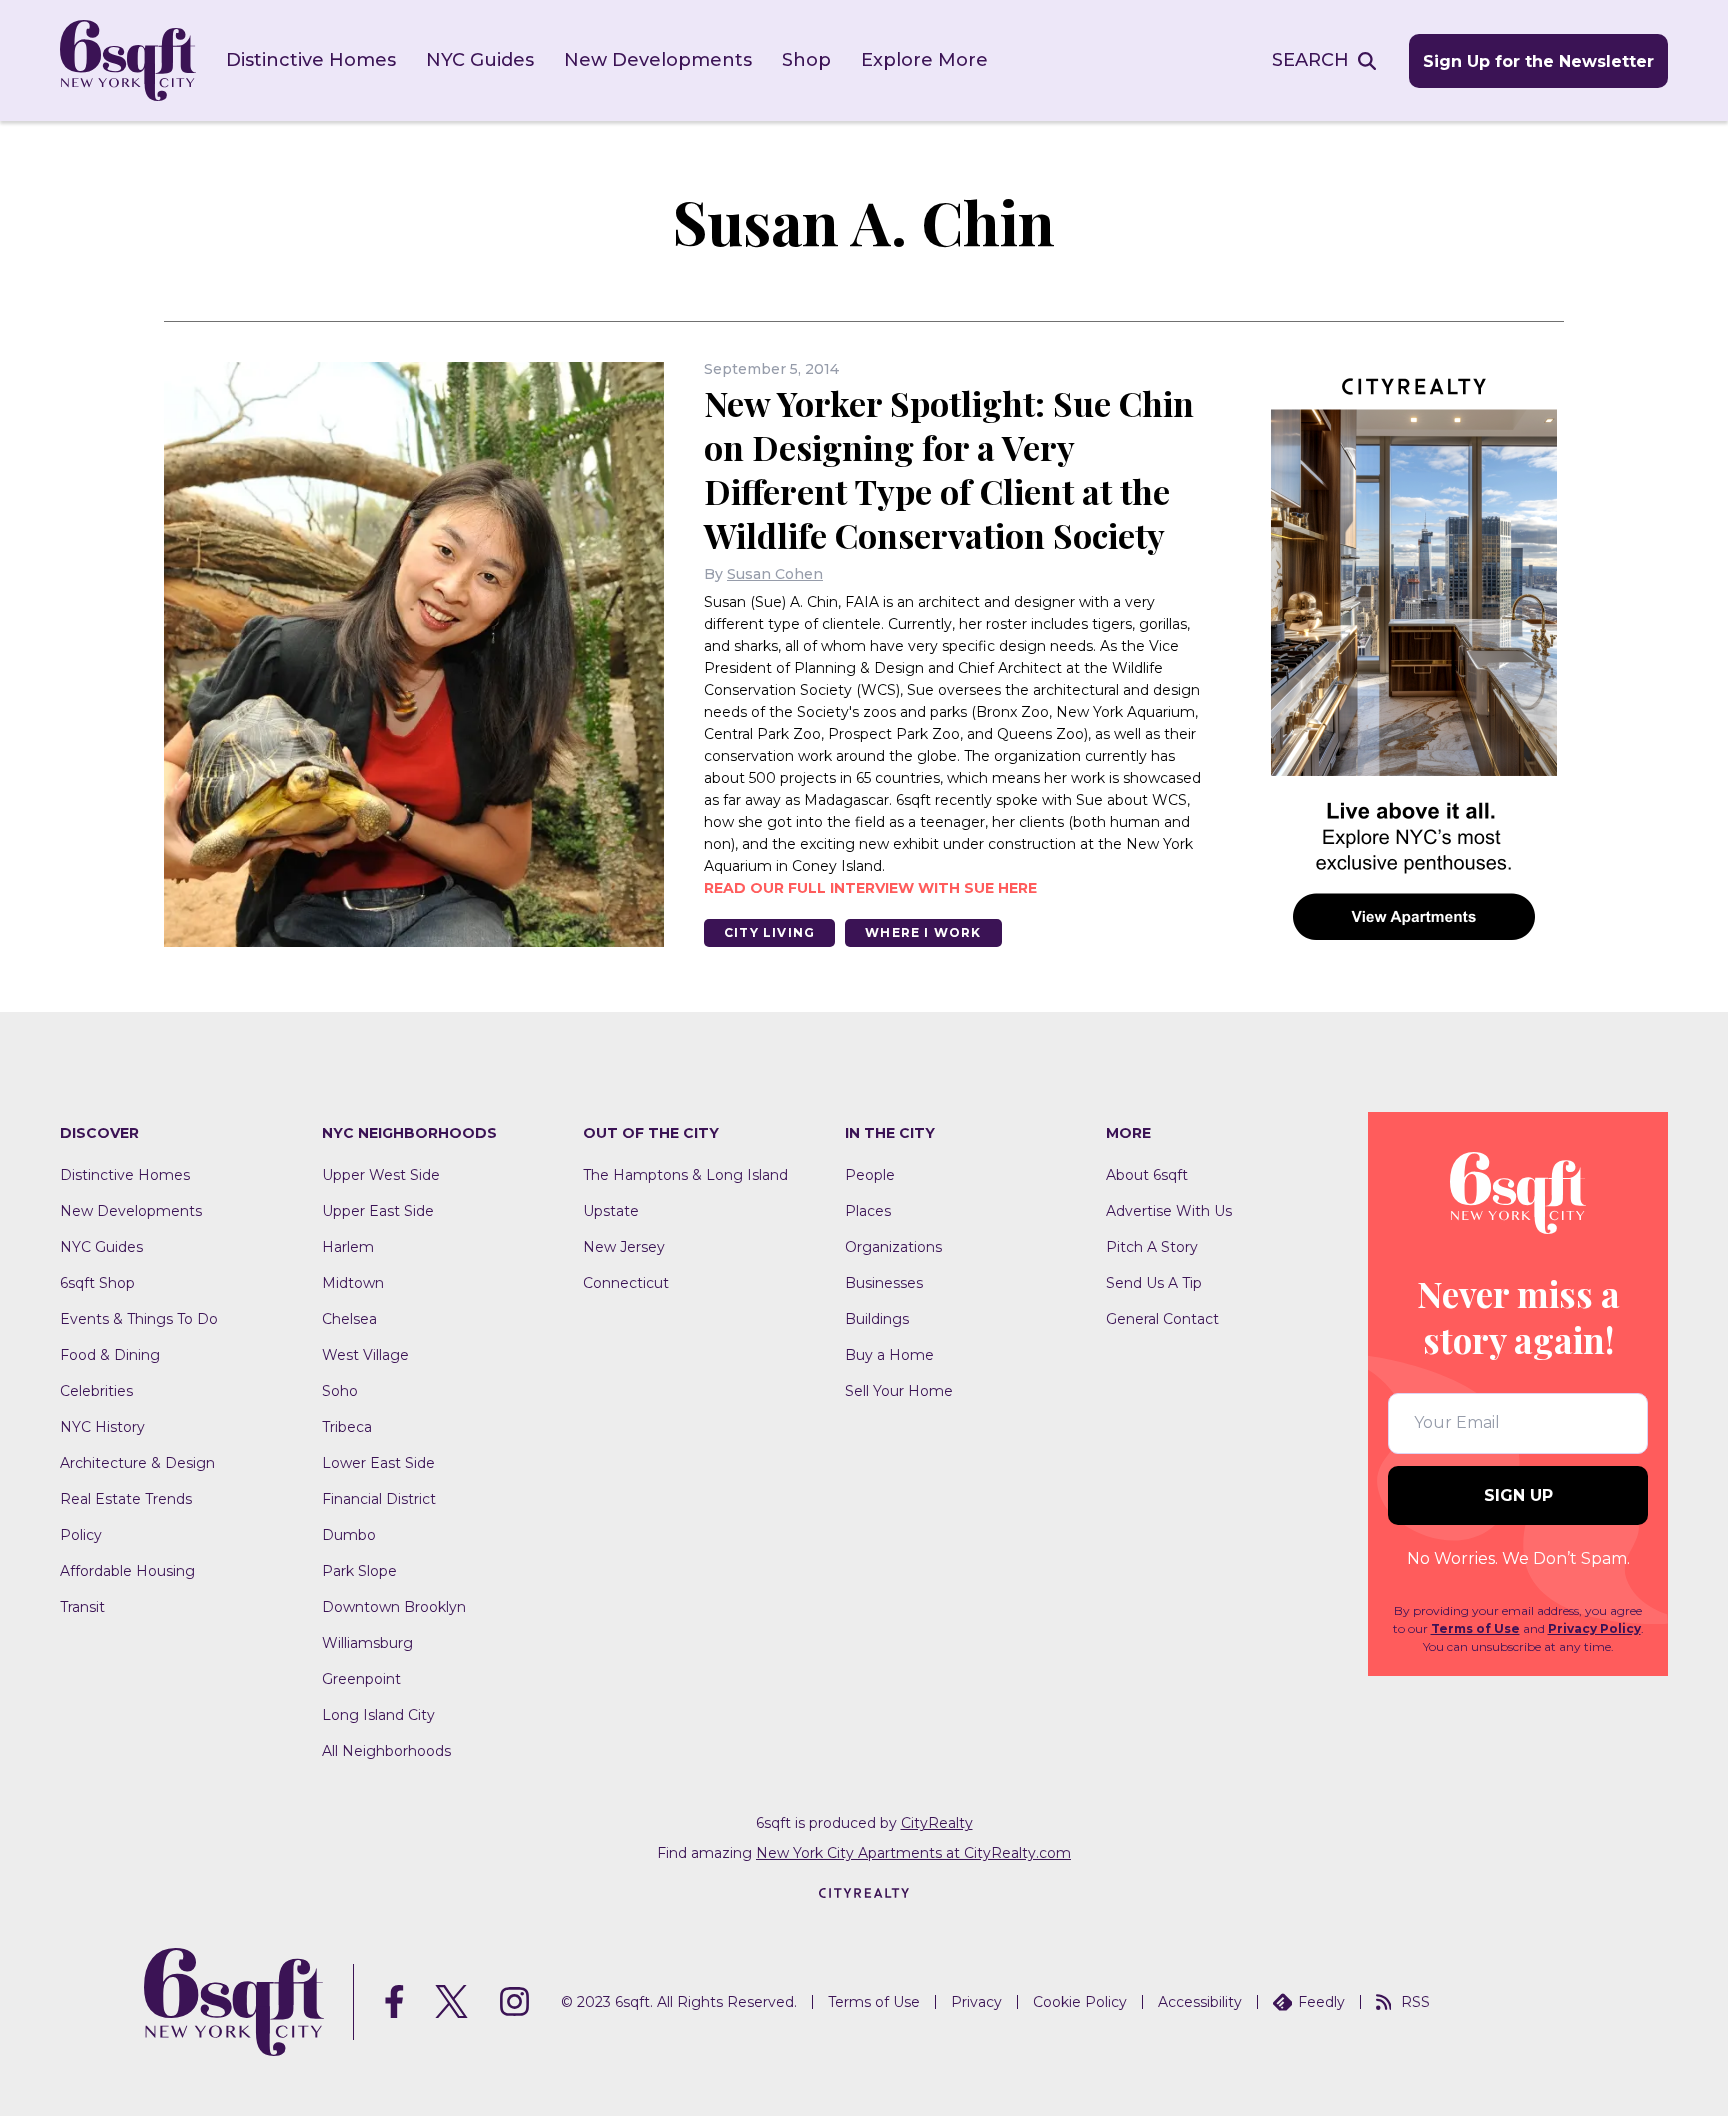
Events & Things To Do (139, 1319)
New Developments (658, 60)
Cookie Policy (1080, 2002)
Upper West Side (381, 1175)
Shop (806, 60)
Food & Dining (110, 1355)
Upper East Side (378, 1211)
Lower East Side (378, 1463)
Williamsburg (367, 1643)
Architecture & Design (137, 1463)
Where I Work (923, 932)
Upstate (611, 1211)
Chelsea (349, 1319)
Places (868, 1211)
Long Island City (378, 1715)
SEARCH (1310, 60)
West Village (365, 1355)
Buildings (877, 1319)
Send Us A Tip (1154, 1283)
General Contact (1162, 1319)
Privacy (976, 2002)
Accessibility (1200, 2002)
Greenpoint (361, 1679)
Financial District (379, 1499)
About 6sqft (1147, 1175)
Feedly (1321, 2002)
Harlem (348, 1247)
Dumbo (349, 1535)
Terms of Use (1475, 1628)
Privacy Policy (1594, 1628)
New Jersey (624, 1247)
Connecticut (626, 1283)
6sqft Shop (97, 1283)
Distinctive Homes (311, 60)
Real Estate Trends (126, 1499)
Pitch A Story (1152, 1247)
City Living (769, 932)
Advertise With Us (1169, 1211)
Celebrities (96, 1391)
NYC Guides (480, 60)
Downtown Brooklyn (394, 1607)
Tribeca (347, 1427)
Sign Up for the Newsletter (1538, 61)
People (870, 1175)
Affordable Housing (127, 1571)
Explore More (924, 60)
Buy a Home (889, 1355)
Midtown (353, 1283)
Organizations (893, 1247)
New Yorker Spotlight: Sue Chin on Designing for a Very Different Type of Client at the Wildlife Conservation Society (949, 469)
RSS (1415, 2002)
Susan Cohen (775, 574)
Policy (81, 1535)
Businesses (884, 1283)
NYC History (102, 1427)
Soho (340, 1391)
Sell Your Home (899, 1391)
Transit (82, 1607)
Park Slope (359, 1571)
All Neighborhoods (386, 1751)
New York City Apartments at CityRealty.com (913, 1853)
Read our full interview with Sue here (870, 888)
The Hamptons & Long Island (685, 1175)
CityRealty (937, 1823)
